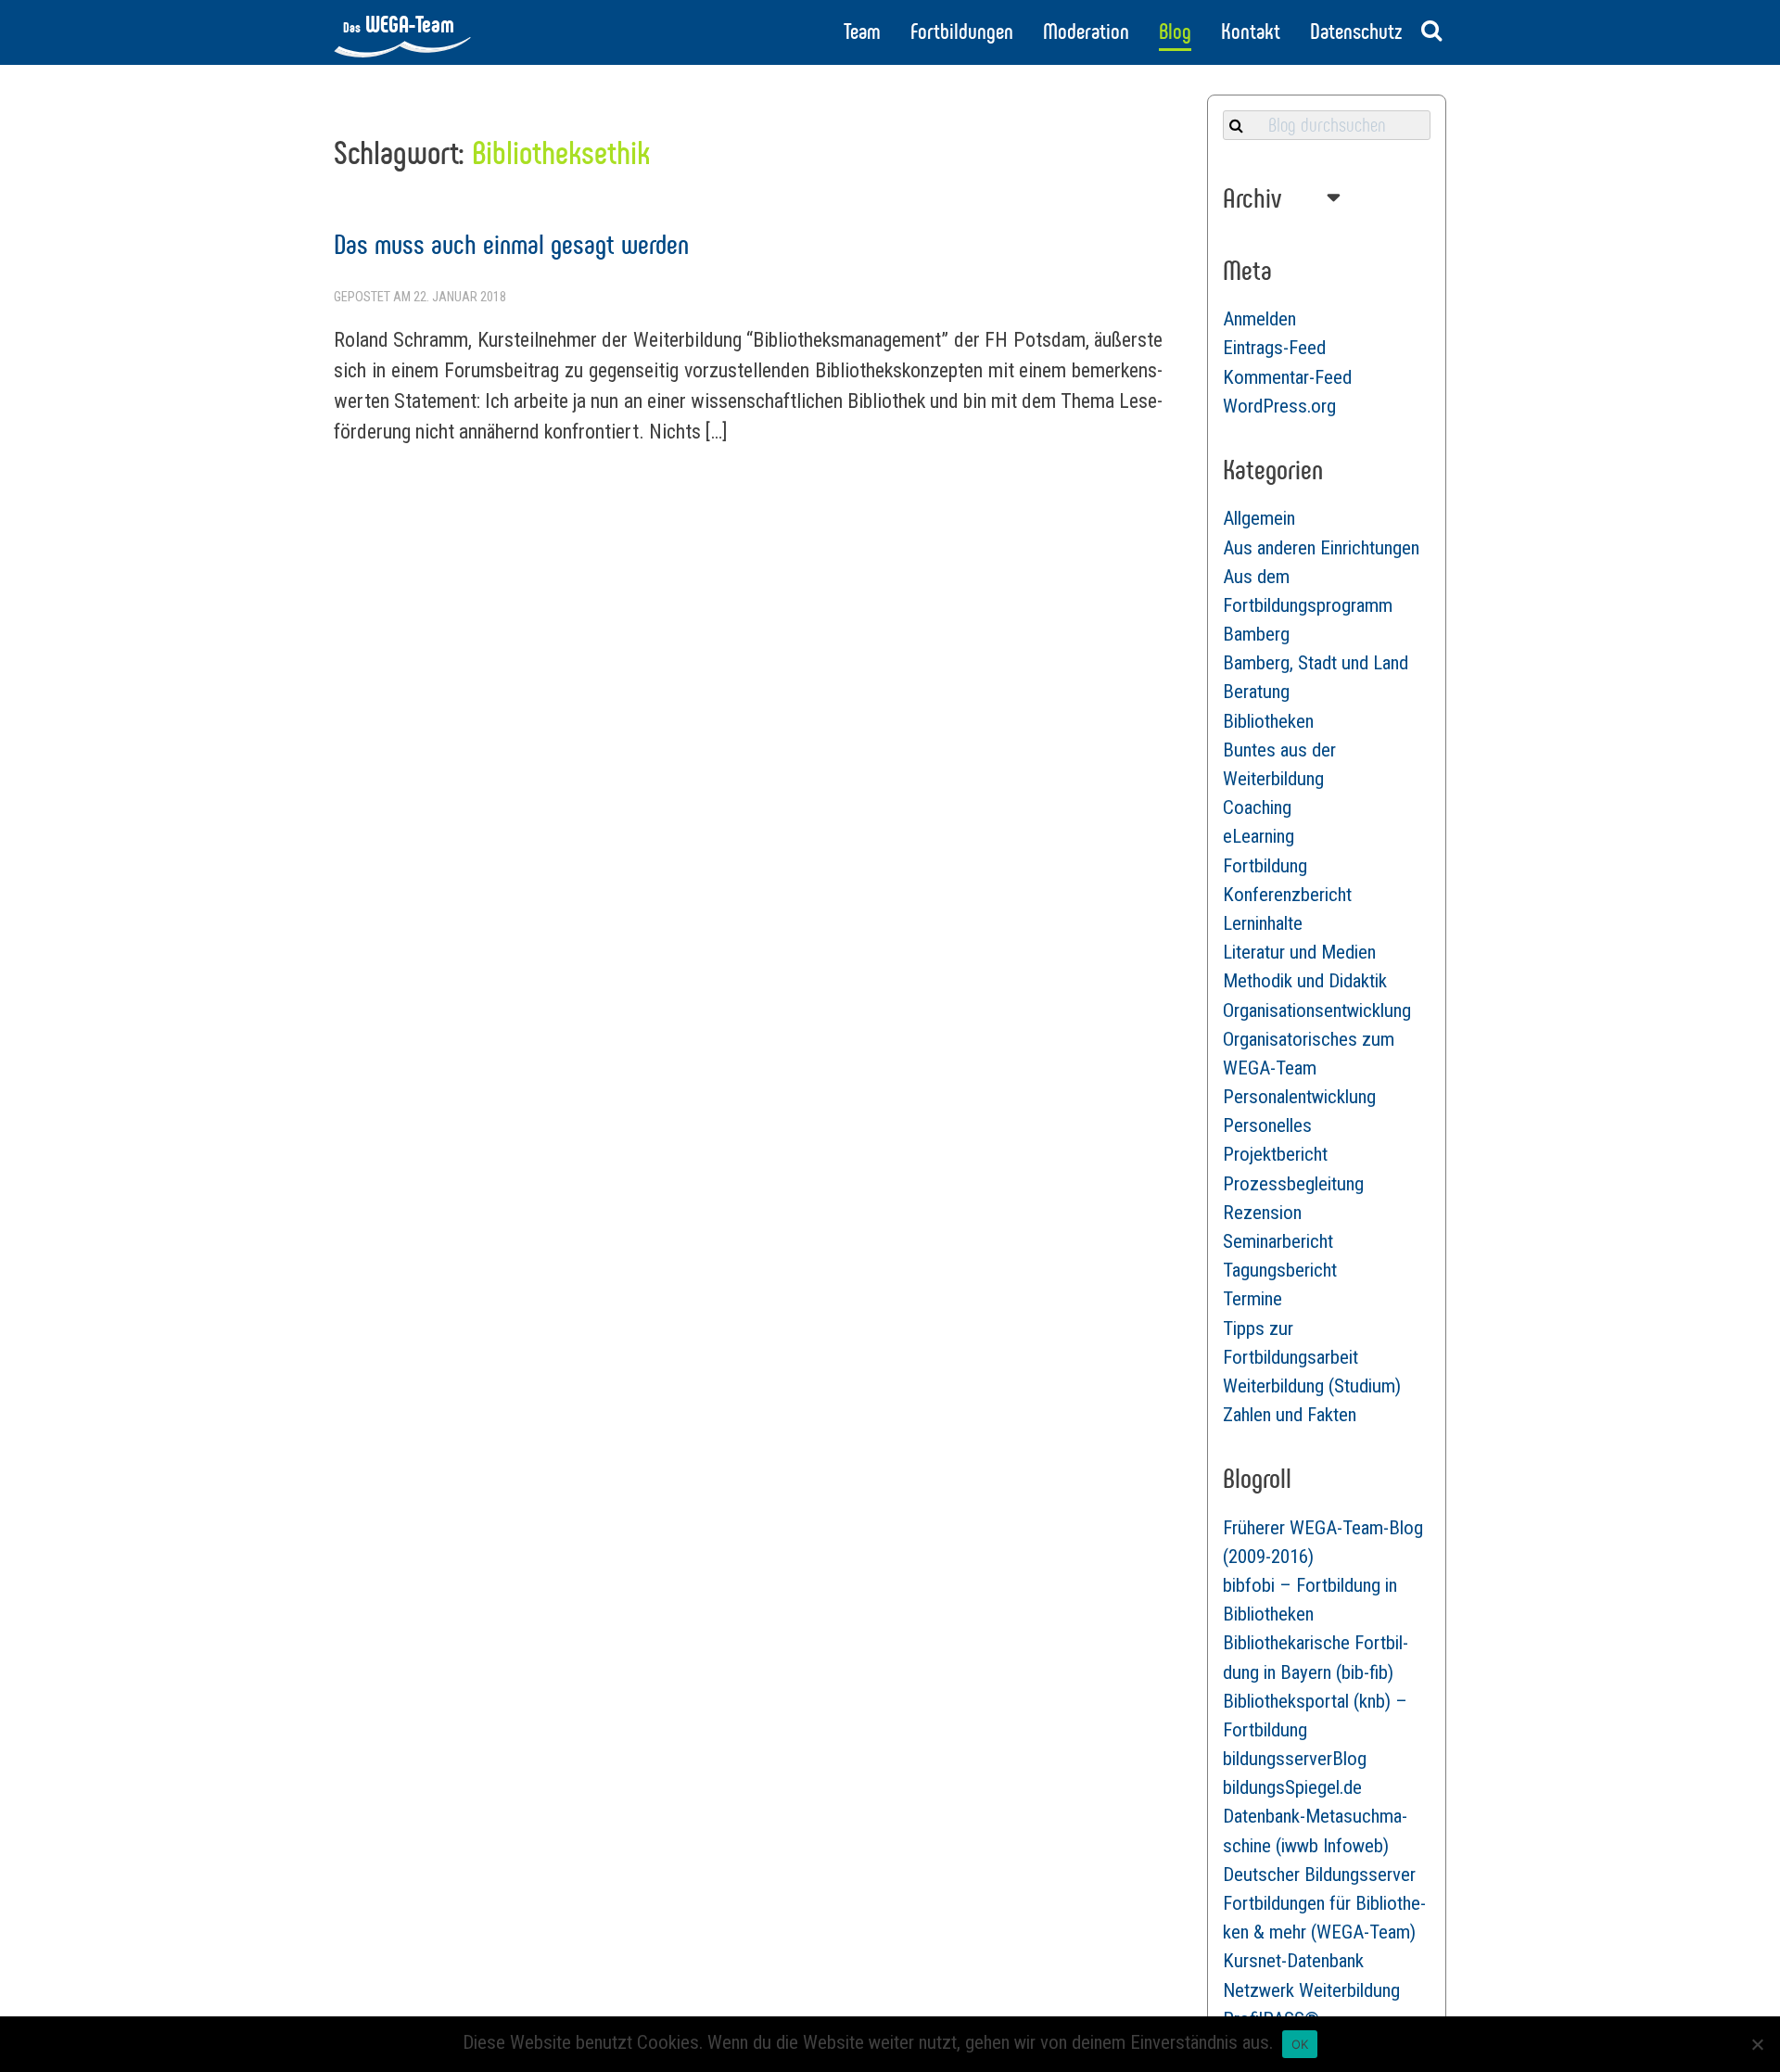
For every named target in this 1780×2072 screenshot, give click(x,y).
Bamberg (1256, 634)
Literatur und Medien (1299, 952)
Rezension (1262, 1213)
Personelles (1267, 1125)
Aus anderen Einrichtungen (1321, 548)
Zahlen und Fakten (1290, 1415)
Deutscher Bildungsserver (1319, 1875)
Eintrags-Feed (1274, 348)
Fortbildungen (962, 32)
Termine (1252, 1299)
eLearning (1259, 836)
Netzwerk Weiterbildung (1311, 1990)
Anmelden (1259, 319)
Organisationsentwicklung (1317, 1011)
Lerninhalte (1263, 923)
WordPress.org (1279, 406)
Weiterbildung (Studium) (1312, 1386)
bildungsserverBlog (1295, 1759)
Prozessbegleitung (1293, 1184)
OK (1300, 2044)
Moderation (1086, 32)
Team (862, 32)
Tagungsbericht (1280, 1270)
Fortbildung (1265, 866)
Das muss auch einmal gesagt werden (511, 244)
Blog (1175, 32)
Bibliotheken (1268, 721)
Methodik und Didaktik (1305, 981)
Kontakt (1251, 32)
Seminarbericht (1278, 1241)
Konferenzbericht (1287, 895)
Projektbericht (1275, 1154)
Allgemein (1259, 518)
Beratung (1256, 692)
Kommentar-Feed (1287, 377)
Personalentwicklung (1299, 1097)
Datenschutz (1356, 32)
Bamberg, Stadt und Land (1316, 663)
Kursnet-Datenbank (1293, 1961)
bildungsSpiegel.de (1292, 1787)
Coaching (1257, 807)
